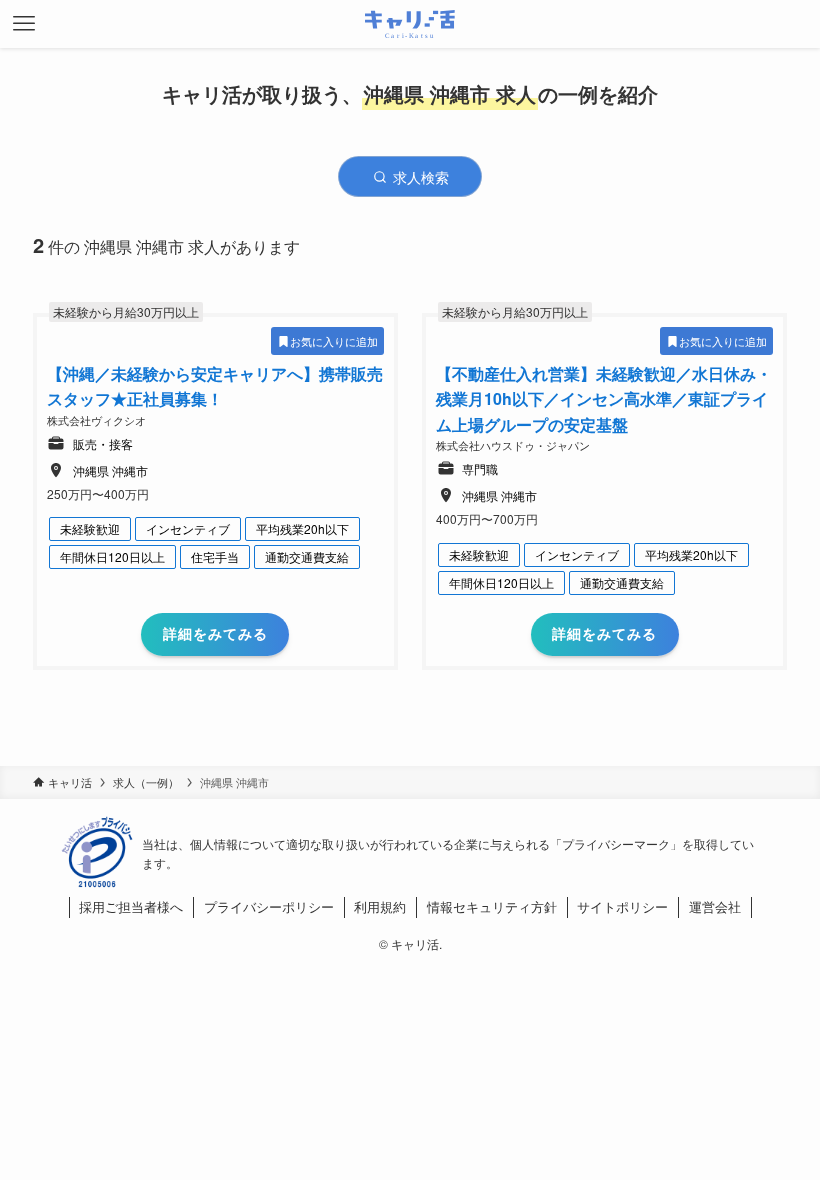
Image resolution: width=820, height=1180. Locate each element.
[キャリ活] (410, 24)
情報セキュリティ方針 (492, 906)
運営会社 (715, 906)
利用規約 (380, 906)
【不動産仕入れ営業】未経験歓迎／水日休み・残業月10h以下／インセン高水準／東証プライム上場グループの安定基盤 (604, 399)
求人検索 (419, 176)
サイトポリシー (622, 906)
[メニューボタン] (24, 24)
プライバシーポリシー (269, 906)
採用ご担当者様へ (131, 906)
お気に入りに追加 (334, 341)
